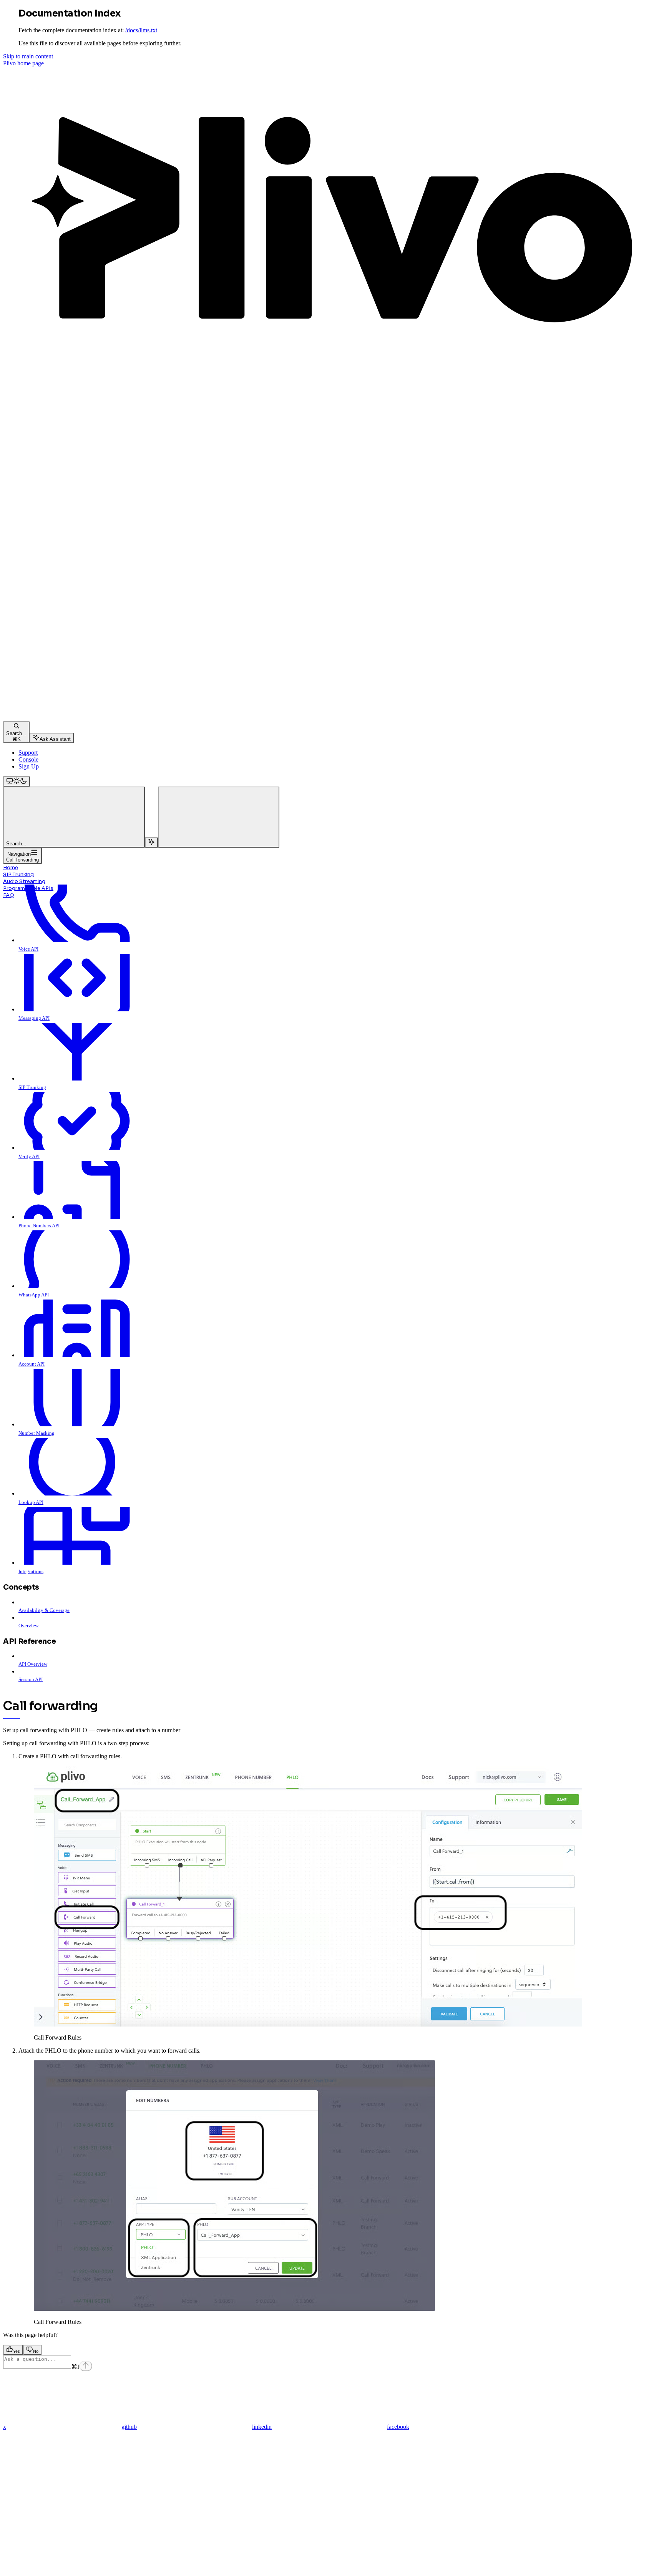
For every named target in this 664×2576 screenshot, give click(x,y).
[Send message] (86, 2366)
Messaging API (34, 1018)
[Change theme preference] (17, 781)
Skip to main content (28, 56)
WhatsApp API (34, 1295)
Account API (32, 1364)
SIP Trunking (18, 874)
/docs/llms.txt (141, 30)
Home (11, 867)
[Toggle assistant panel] (151, 842)
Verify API (29, 1156)
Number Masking (37, 1433)
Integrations (31, 1571)
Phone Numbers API (39, 1226)
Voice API (28, 949)
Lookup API (31, 1502)
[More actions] (219, 817)
